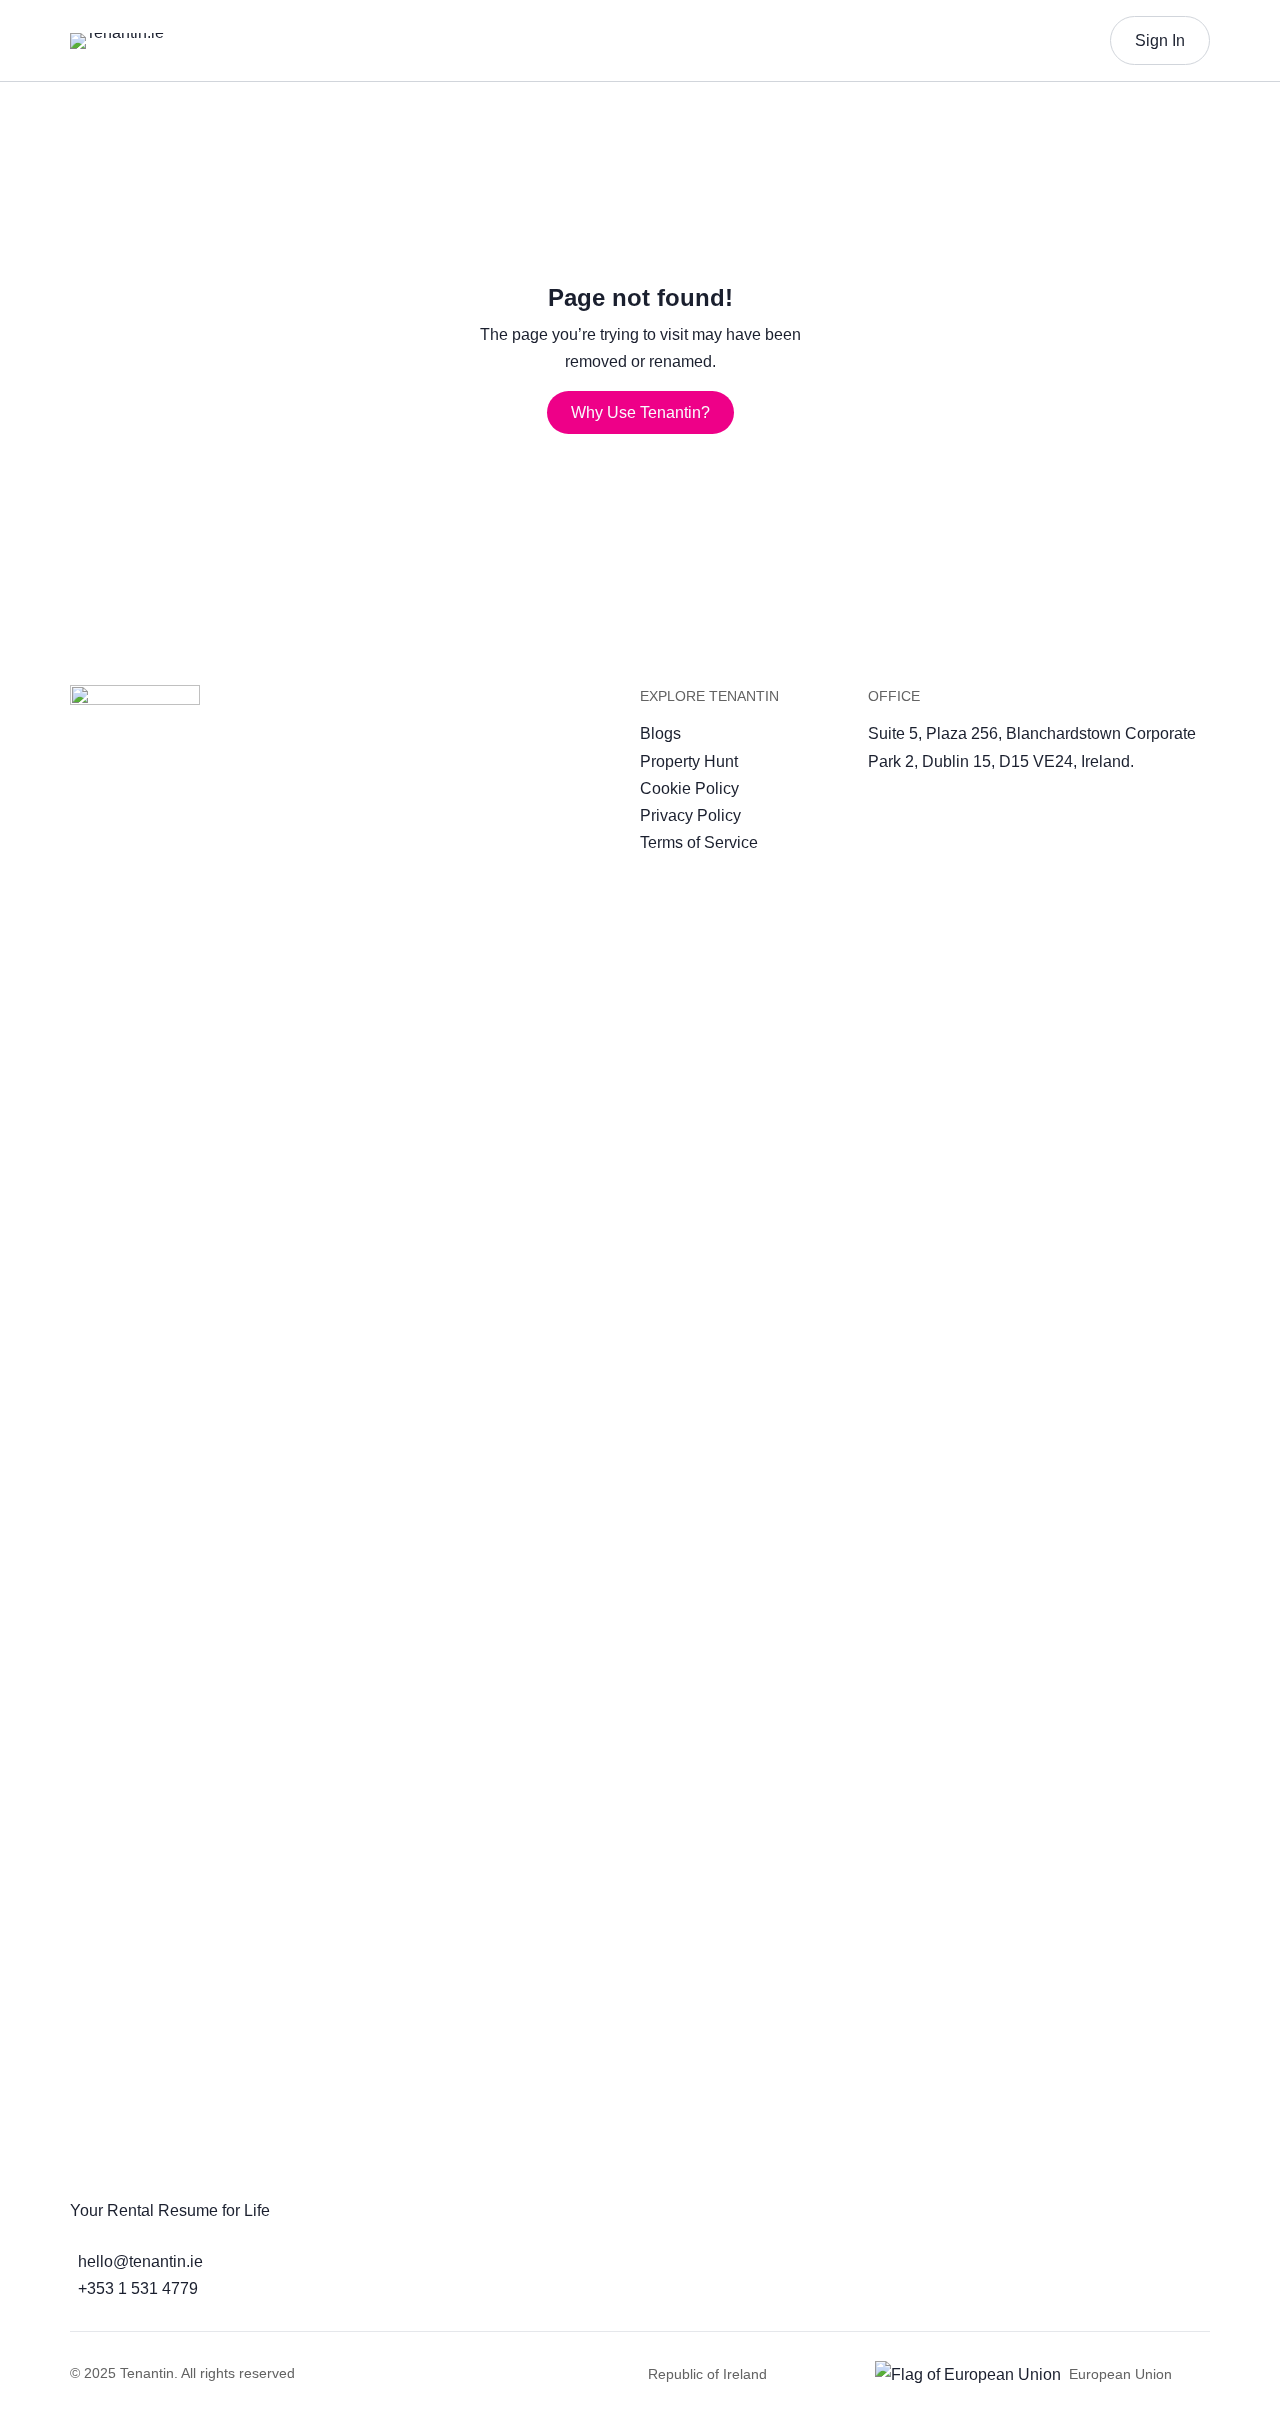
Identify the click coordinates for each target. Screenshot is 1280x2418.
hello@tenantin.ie (140, 2261)
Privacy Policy (690, 815)
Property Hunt (689, 761)
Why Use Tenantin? (640, 412)
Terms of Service (699, 842)
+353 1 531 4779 (138, 2288)
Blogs (660, 733)
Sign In (1160, 40)
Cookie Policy (689, 788)
